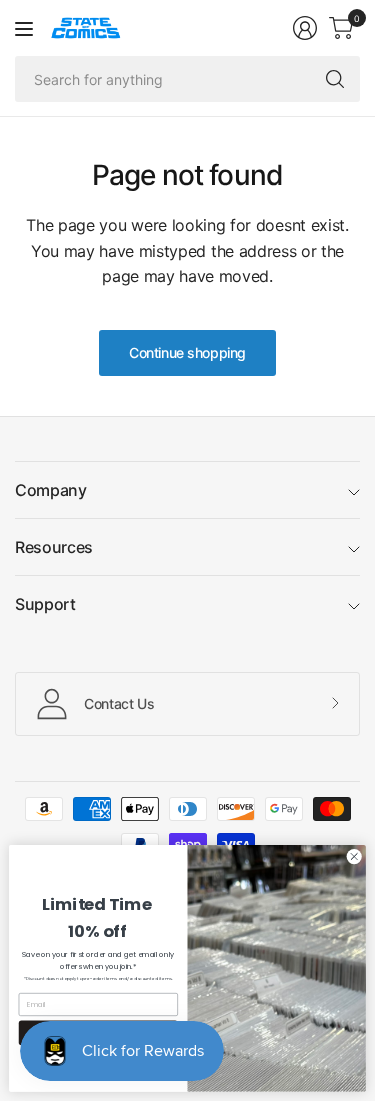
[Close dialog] (354, 857)
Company (51, 490)
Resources (54, 547)
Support (45, 604)
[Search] (335, 79)
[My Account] (305, 28)
